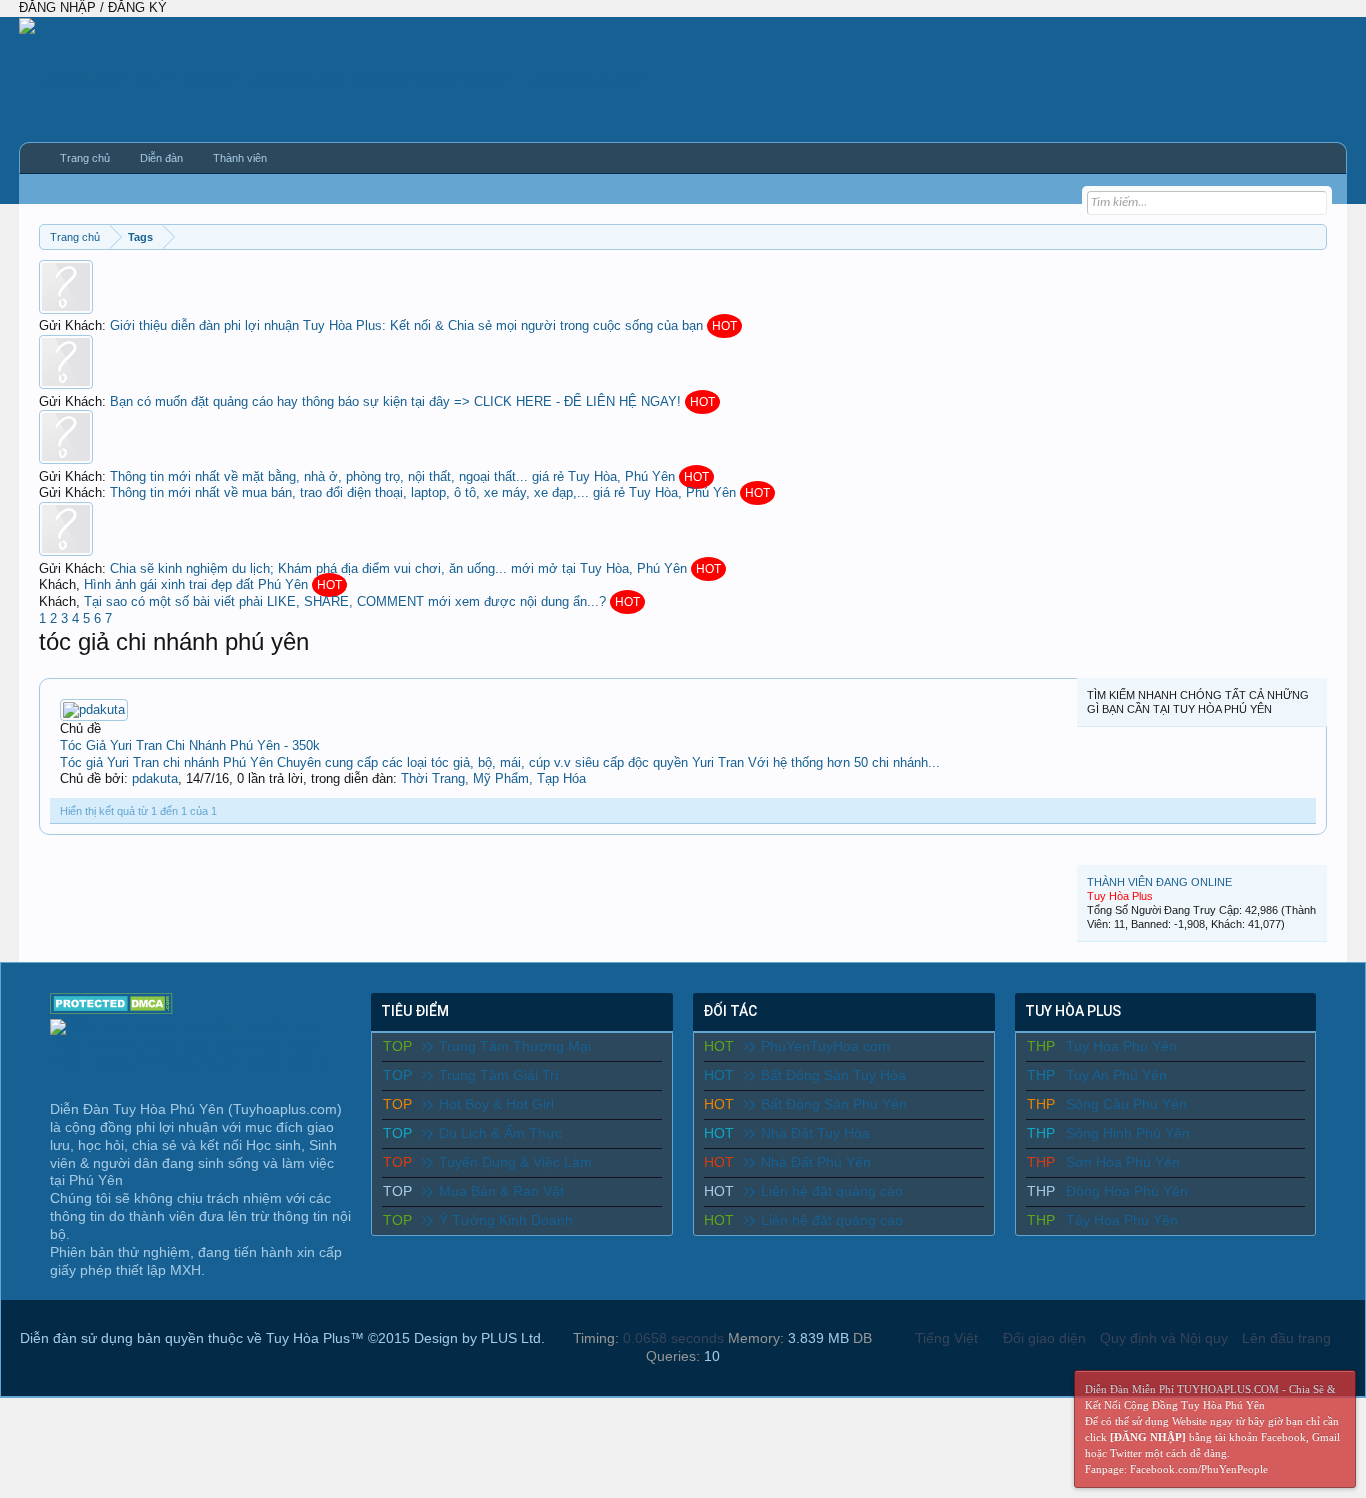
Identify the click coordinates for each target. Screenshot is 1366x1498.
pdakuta (155, 778)
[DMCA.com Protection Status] (111, 1009)
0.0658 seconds (673, 1338)
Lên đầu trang (1286, 1338)
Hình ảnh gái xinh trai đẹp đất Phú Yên (196, 584)
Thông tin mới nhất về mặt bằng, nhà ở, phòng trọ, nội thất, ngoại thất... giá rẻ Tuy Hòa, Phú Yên (392, 476)
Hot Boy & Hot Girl (496, 1104)
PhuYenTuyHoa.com (825, 1046)
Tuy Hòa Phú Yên (1121, 1046)
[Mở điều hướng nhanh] (1314, 236)
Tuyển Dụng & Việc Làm (515, 1162)
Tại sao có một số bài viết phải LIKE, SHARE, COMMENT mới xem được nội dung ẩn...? (345, 601)
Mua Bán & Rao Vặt (501, 1191)
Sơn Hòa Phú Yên (1123, 1162)
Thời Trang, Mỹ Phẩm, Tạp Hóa (493, 778)
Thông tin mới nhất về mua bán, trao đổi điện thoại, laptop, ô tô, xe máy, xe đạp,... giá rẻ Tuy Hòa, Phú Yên (423, 492)
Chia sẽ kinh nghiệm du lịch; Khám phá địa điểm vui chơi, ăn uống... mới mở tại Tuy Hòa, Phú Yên (398, 568)
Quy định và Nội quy (1164, 1338)
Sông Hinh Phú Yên (1128, 1133)
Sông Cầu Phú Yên (1126, 1104)
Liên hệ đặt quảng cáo (832, 1191)
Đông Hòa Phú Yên (1127, 1191)
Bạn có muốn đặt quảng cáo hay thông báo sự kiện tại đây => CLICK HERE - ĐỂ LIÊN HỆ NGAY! (395, 401)
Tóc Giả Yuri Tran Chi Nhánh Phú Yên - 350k (190, 745)
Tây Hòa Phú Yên (1122, 1220)
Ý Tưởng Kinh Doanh (506, 1220)
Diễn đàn (161, 158)
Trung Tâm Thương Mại (515, 1046)
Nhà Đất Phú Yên (816, 1162)
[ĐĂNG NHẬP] (1148, 1437)
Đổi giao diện (1044, 1338)
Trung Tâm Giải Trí (499, 1075)
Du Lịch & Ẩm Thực (500, 1133)
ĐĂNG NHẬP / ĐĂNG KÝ (93, 7)
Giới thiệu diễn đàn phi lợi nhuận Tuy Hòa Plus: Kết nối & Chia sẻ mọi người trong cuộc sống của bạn (406, 325)
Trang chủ (85, 158)
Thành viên (240, 158)
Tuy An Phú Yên (1116, 1075)
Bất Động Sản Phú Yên (834, 1104)
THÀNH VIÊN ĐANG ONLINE (1159, 882)
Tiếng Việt (946, 1338)
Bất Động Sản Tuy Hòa (833, 1075)
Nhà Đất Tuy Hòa (815, 1133)
